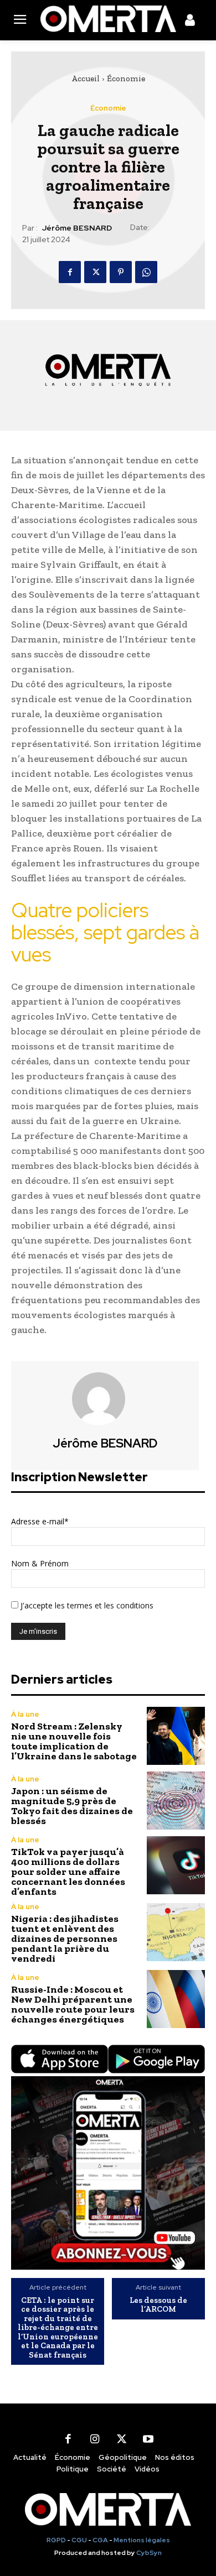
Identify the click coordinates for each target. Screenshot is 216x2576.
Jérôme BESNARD (77, 228)
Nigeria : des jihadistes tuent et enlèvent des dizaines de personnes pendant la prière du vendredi (65, 1938)
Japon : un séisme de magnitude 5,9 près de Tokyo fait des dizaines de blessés (72, 1806)
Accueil (86, 79)
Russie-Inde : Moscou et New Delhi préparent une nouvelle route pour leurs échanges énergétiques (73, 2004)
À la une (25, 1714)
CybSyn (149, 2553)
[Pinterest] (121, 272)
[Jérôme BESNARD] (105, 1399)
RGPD (56, 2540)
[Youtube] (148, 2439)
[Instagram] (95, 2439)
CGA (100, 2540)
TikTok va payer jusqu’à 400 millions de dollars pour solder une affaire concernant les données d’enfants (68, 1872)
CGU (79, 2540)
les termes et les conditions (103, 1605)
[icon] (190, 22)
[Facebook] (70, 272)
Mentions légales (142, 2540)
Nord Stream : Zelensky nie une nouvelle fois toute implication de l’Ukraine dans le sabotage (74, 1741)
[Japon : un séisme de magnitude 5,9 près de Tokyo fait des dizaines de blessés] (176, 1801)
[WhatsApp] (146, 272)
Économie (126, 79)
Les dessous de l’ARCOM (158, 2305)
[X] (95, 272)
